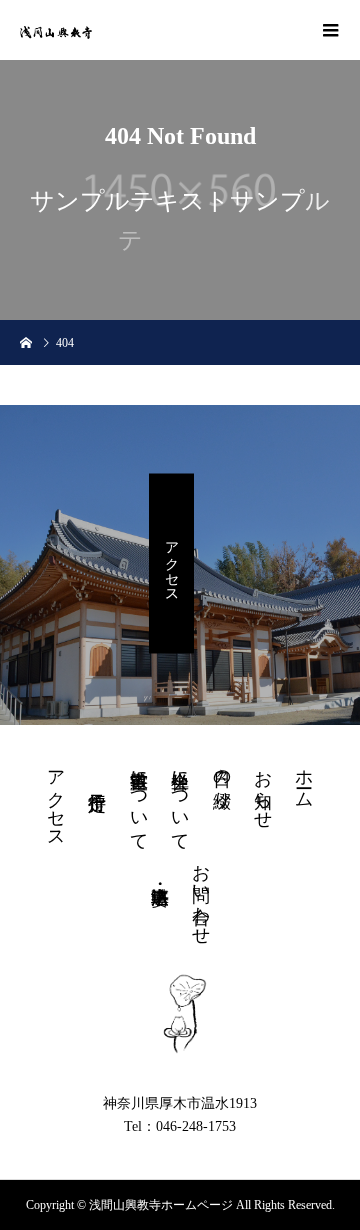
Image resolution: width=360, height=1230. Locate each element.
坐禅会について (180, 800)
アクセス (171, 564)
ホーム (304, 778)
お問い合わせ (201, 894)
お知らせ (263, 789)
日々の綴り (222, 779)
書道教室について (139, 800)
